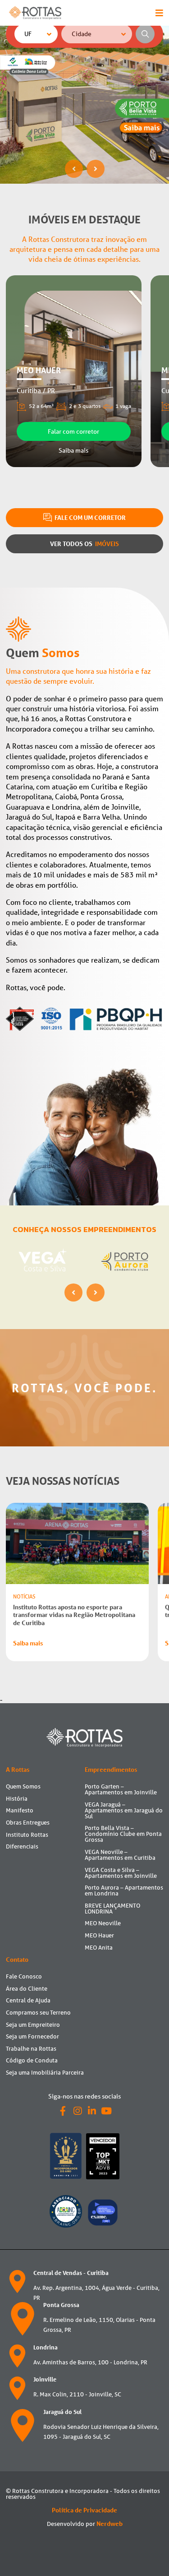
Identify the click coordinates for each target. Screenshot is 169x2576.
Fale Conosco (24, 1976)
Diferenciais (22, 1846)
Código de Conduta (32, 2060)
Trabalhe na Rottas (31, 2049)
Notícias (24, 1596)
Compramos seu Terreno (38, 2013)
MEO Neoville (103, 1923)
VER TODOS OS (84, 544)
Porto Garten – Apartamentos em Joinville (121, 1789)
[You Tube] (106, 2111)
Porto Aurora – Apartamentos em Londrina (124, 1890)
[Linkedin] (92, 2111)
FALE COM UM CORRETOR (89, 517)
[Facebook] (63, 2111)
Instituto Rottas (27, 1835)
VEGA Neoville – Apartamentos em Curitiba (120, 1855)
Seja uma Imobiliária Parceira (45, 2073)
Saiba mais (73, 450)
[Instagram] (78, 2111)
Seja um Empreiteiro (33, 2025)
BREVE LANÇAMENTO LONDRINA (112, 1909)
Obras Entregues (28, 1823)
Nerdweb (110, 2524)
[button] (74, 169)
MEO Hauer (99, 1935)
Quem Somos (23, 1786)
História (17, 1799)
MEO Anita (99, 1948)
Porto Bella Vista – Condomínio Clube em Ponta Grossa (123, 1834)
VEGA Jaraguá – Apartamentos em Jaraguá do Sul (124, 1810)
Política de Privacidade (84, 2510)
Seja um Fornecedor (32, 2036)
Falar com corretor (73, 431)
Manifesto (20, 1810)
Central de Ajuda (28, 2000)
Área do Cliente (27, 1989)
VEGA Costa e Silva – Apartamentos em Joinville (121, 1873)
